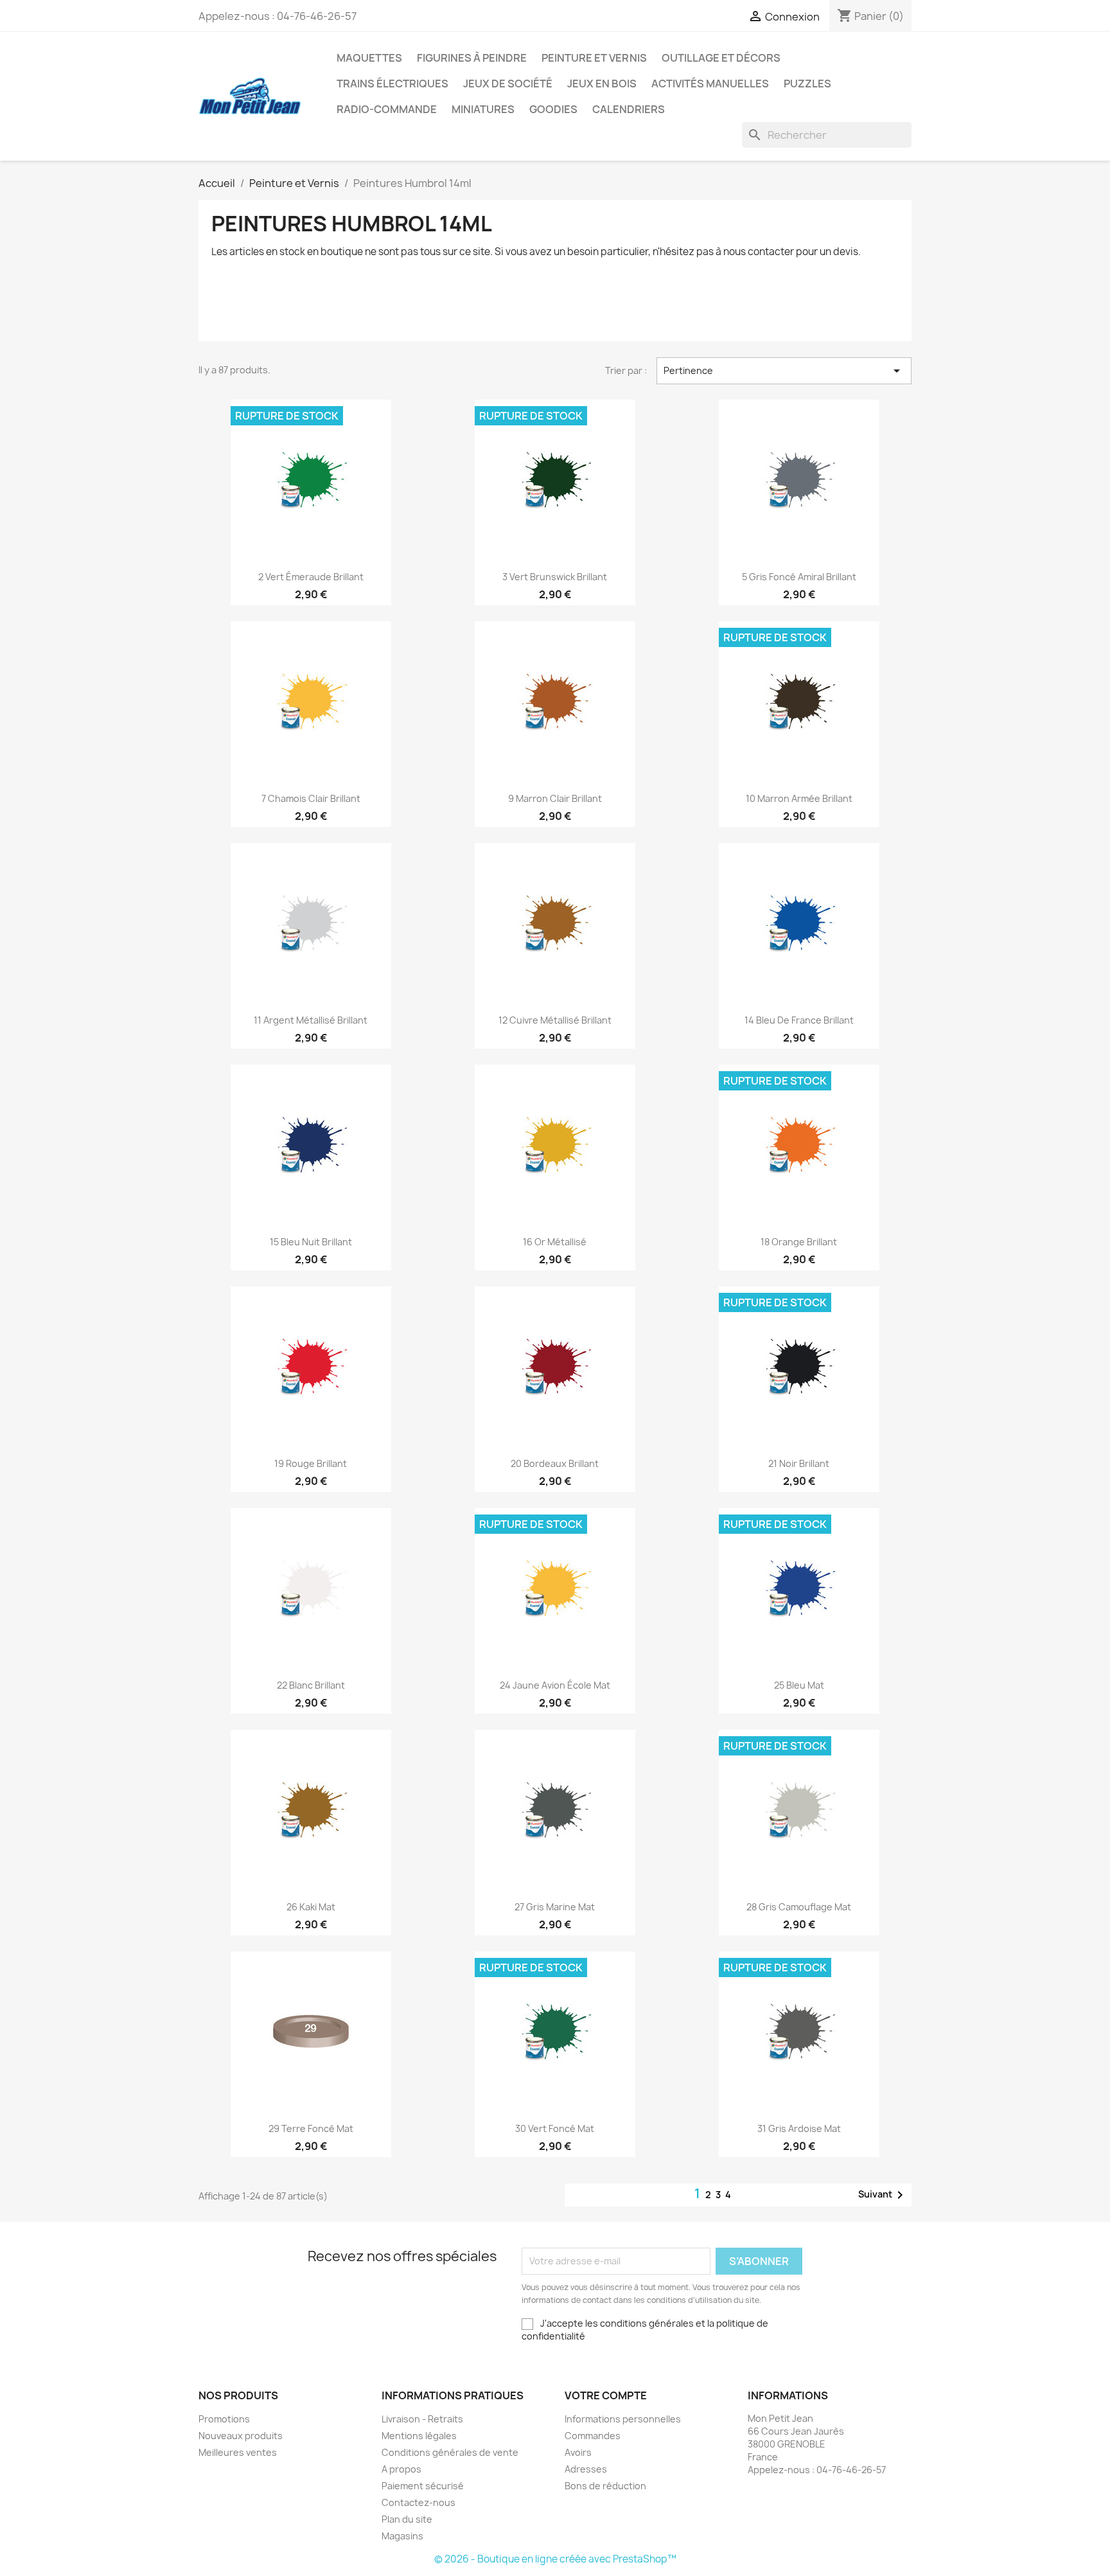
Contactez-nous (418, 2502)
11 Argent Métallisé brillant (311, 1020)
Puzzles (807, 84)
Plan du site (407, 2519)
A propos (401, 2469)
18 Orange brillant (799, 1242)
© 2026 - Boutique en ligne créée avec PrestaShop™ (555, 2559)
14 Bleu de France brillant (799, 1020)
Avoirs (578, 2452)
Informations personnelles (623, 2419)
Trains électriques (392, 84)
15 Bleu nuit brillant (311, 1242)
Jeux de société (508, 84)
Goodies (553, 109)
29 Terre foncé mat (311, 2128)
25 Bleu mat (799, 1685)
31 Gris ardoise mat (799, 2128)
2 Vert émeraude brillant (311, 577)
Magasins (402, 2536)
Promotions (224, 2419)
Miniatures (483, 109)
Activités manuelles (710, 84)
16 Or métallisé (555, 1242)
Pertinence (784, 371)
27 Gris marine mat (555, 1907)
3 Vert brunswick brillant (555, 577)
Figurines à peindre (472, 58)
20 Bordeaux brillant (555, 1463)
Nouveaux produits (241, 2436)
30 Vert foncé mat (555, 2128)
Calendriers (629, 109)
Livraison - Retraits (422, 2419)
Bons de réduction (605, 2486)
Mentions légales (419, 2436)
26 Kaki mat (311, 1907)
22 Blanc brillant (311, 1685)
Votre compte (606, 2395)
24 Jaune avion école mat (555, 1685)
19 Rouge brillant (311, 1463)
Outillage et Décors (721, 58)
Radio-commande (387, 109)
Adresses (586, 2469)
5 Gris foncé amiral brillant (799, 577)
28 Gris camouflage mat (799, 1907)
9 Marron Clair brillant (555, 798)
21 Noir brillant (799, 1463)
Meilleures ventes (238, 2452)
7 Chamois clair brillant (311, 798)
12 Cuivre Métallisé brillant (555, 1020)
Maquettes (369, 58)
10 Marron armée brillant (799, 798)
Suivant (883, 2195)
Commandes (593, 2436)
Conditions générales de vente (450, 2452)
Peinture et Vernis (594, 58)
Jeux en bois (602, 84)
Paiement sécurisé (423, 2486)
